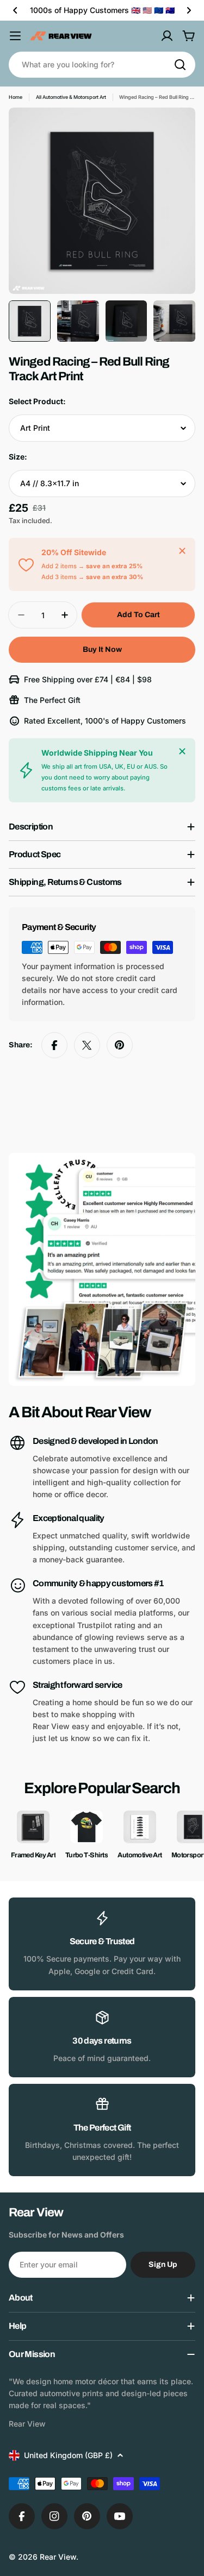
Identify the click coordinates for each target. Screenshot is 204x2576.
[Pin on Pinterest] (120, 1045)
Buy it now (102, 649)
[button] (15, 10)
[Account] (167, 36)
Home (16, 97)
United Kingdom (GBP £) (68, 2455)
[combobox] (102, 65)
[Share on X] (87, 1045)
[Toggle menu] (15, 36)
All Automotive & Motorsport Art (71, 97)
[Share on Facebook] (54, 1045)
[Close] (182, 551)
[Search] (180, 65)
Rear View (58, 2557)
